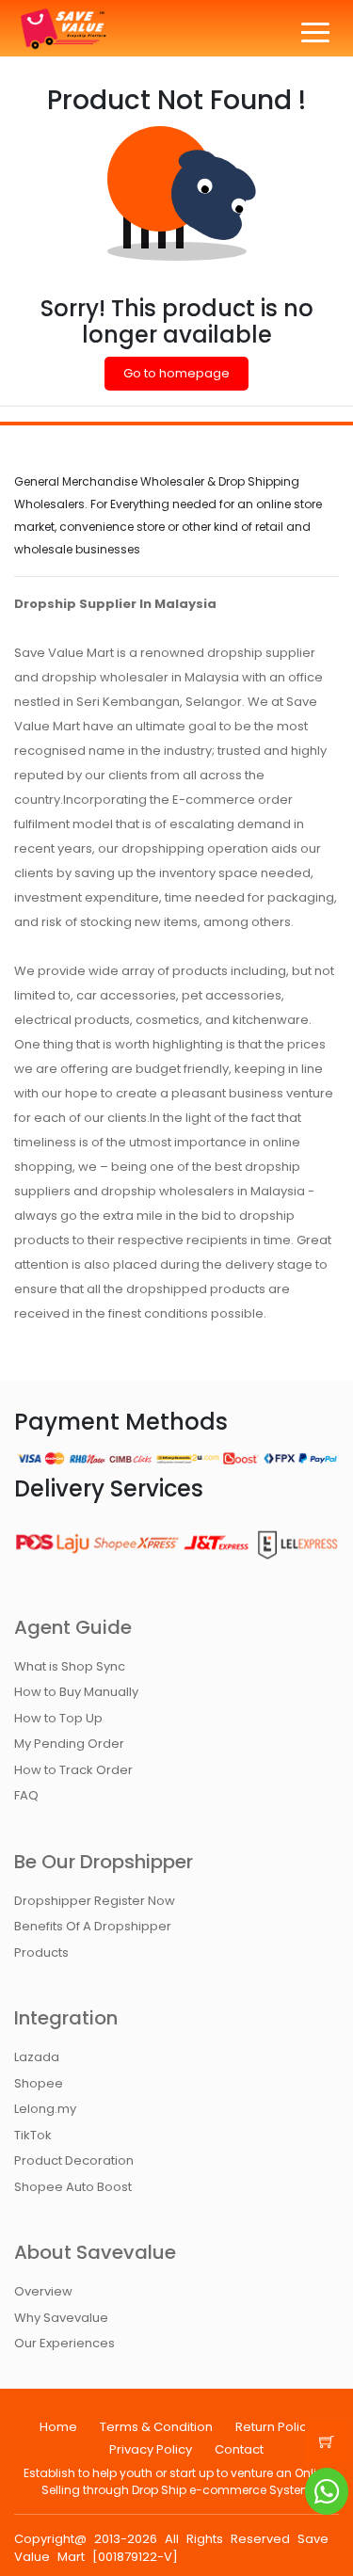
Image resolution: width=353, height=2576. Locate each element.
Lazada (37, 2057)
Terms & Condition (156, 2427)
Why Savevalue (61, 2318)
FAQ (26, 1795)
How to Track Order (73, 1770)
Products (41, 1952)
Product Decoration (74, 2160)
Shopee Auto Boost (73, 2187)
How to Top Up (58, 1718)
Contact (239, 2449)
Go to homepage (176, 373)
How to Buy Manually (76, 1692)
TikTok (33, 2135)
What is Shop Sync (70, 1666)
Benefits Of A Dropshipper (93, 1926)
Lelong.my (45, 2109)
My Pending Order (69, 1744)
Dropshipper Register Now (95, 1901)
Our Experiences (64, 2343)
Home (58, 2427)
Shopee (39, 2083)
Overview (43, 2291)
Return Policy (274, 2427)
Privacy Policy (151, 2449)
